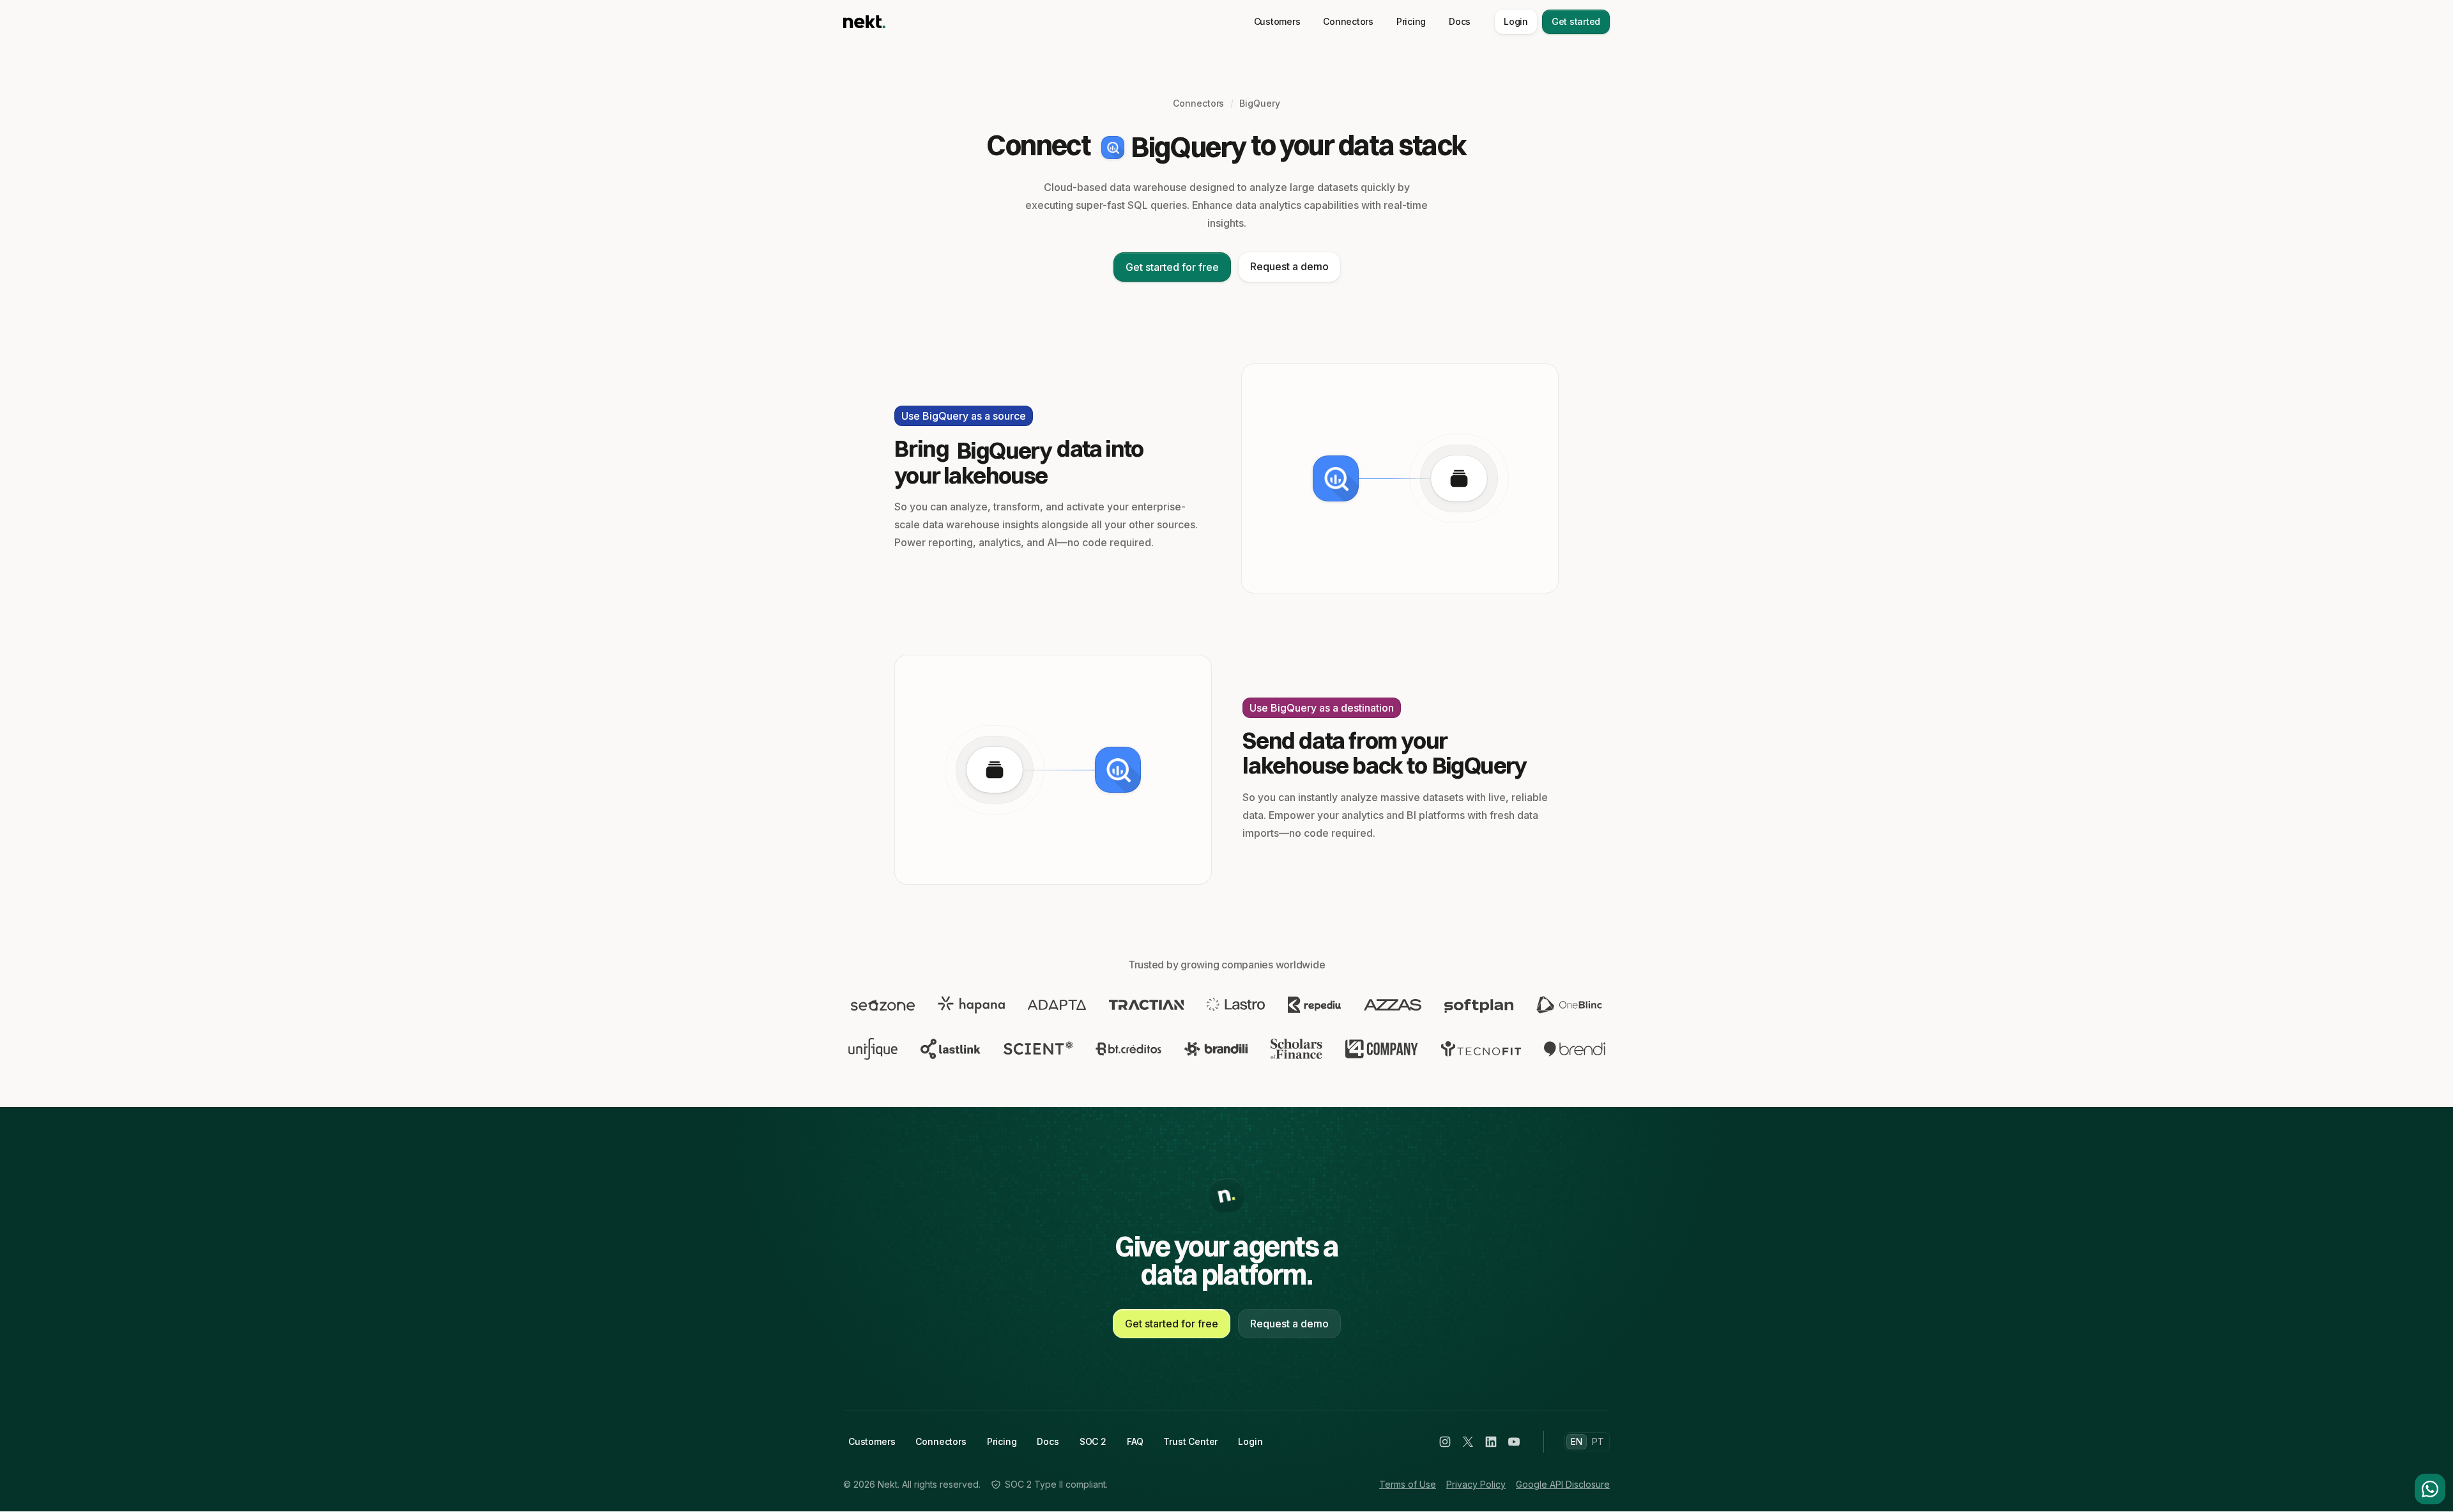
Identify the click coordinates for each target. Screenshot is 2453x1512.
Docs (1460, 21)
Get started (1576, 21)
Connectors (1348, 21)
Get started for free (1172, 267)
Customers (1277, 21)
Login (1516, 21)
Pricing (1411, 21)
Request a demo (1289, 266)
